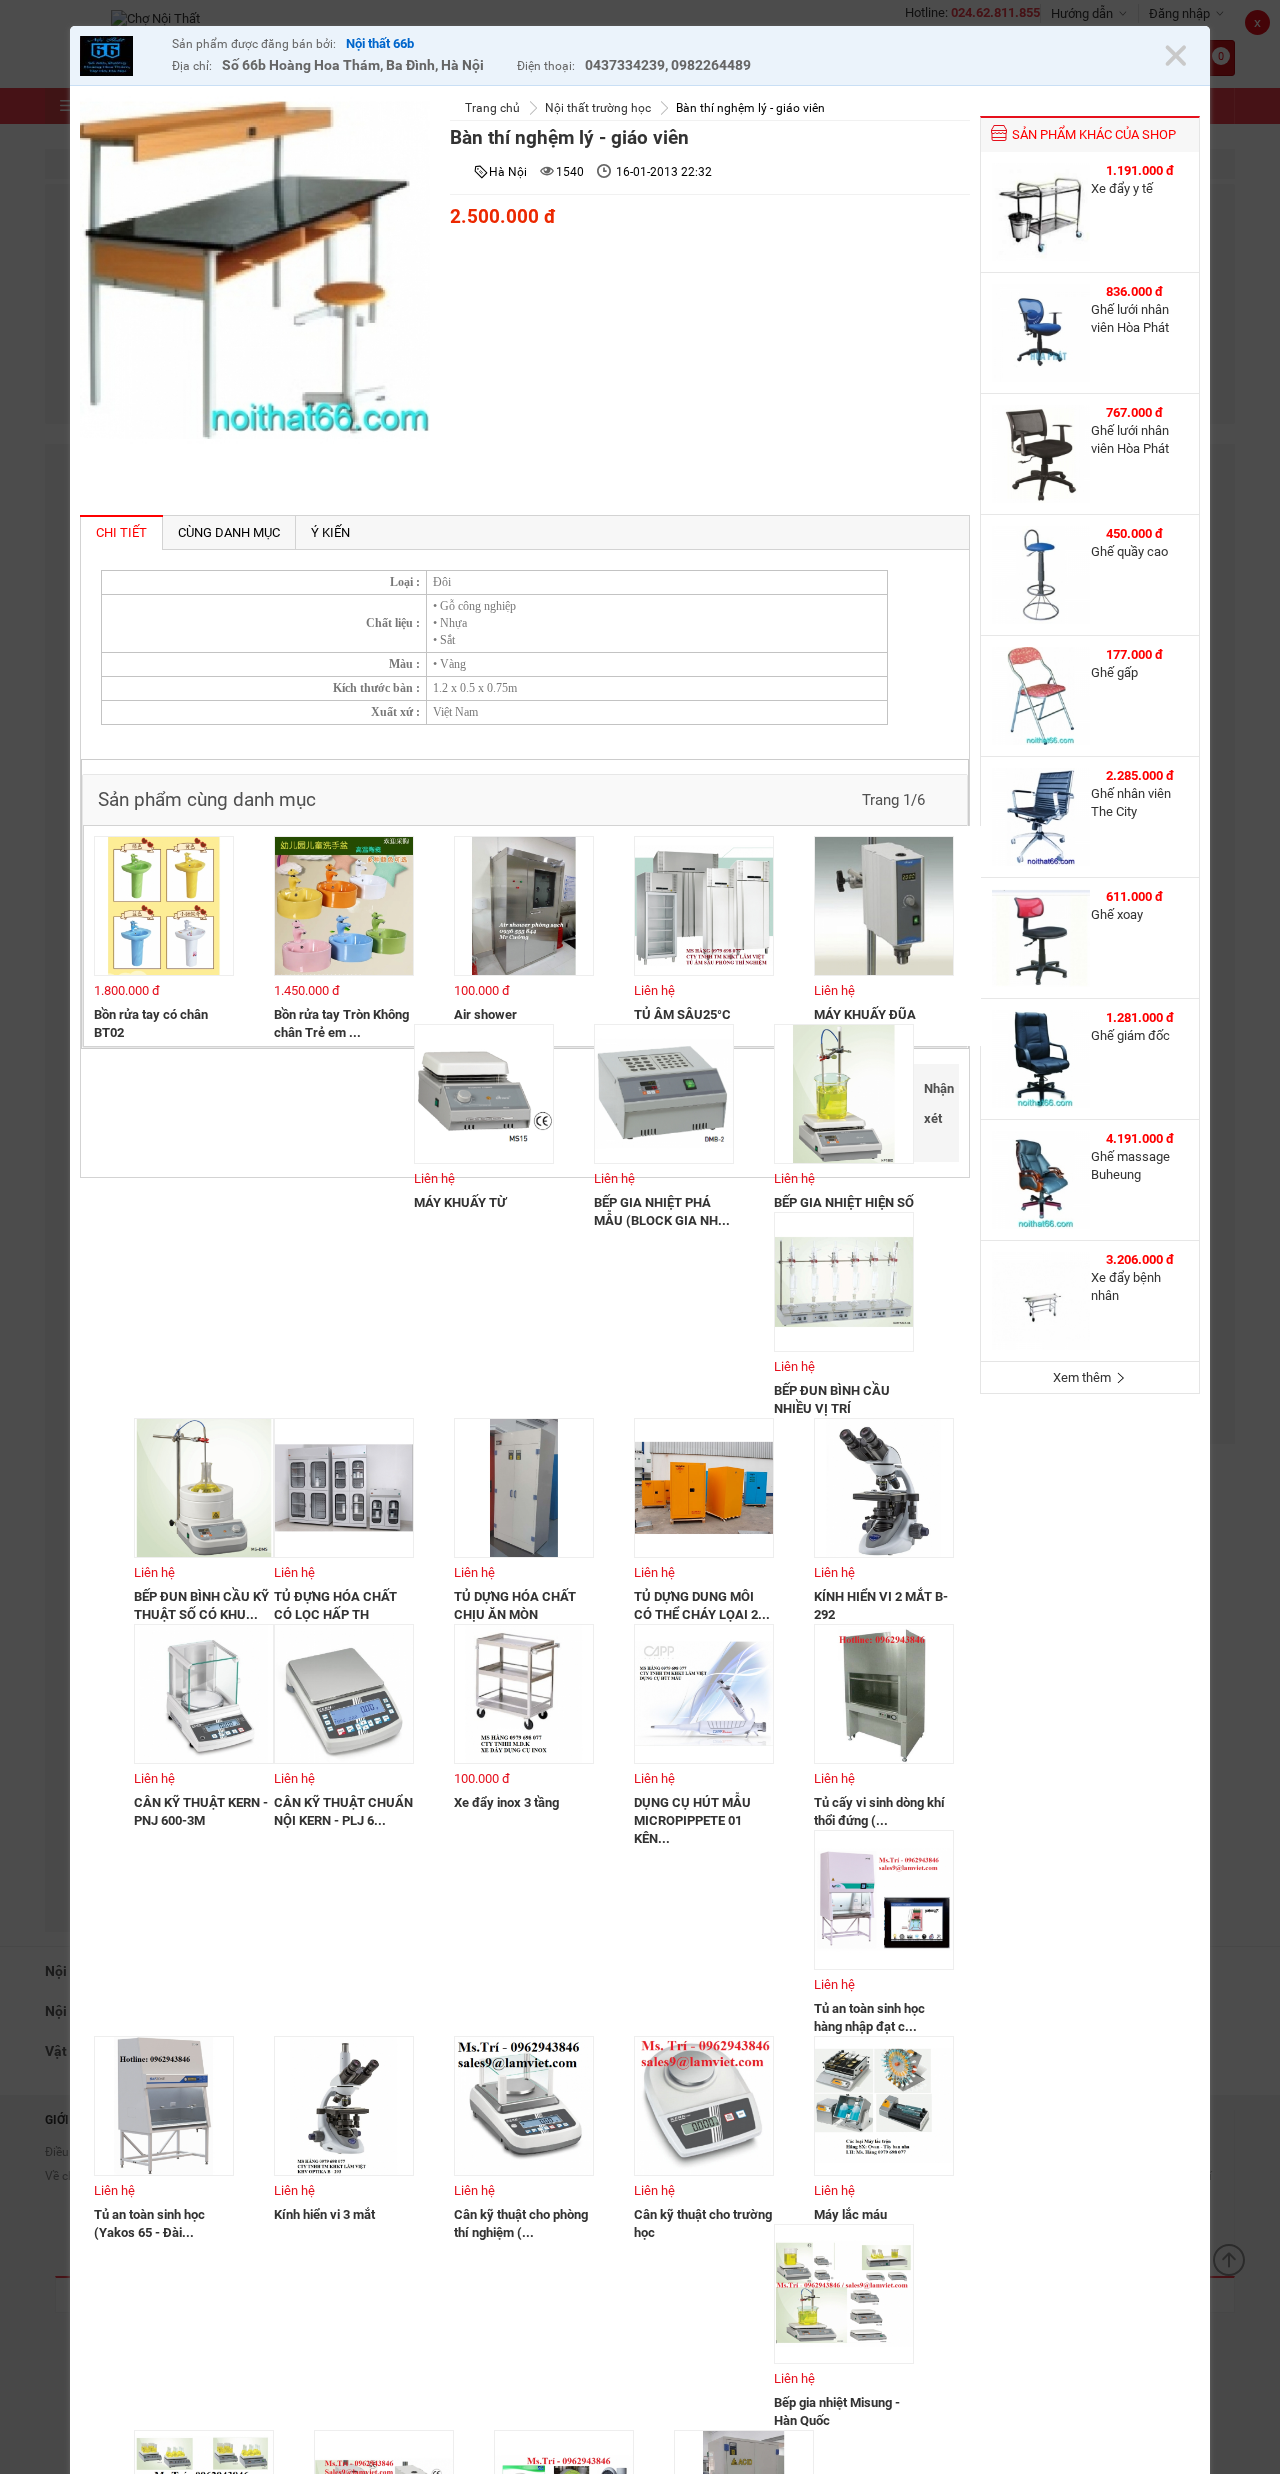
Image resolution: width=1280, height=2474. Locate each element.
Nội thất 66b (380, 43)
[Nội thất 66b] (121, 58)
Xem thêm (1083, 1377)
